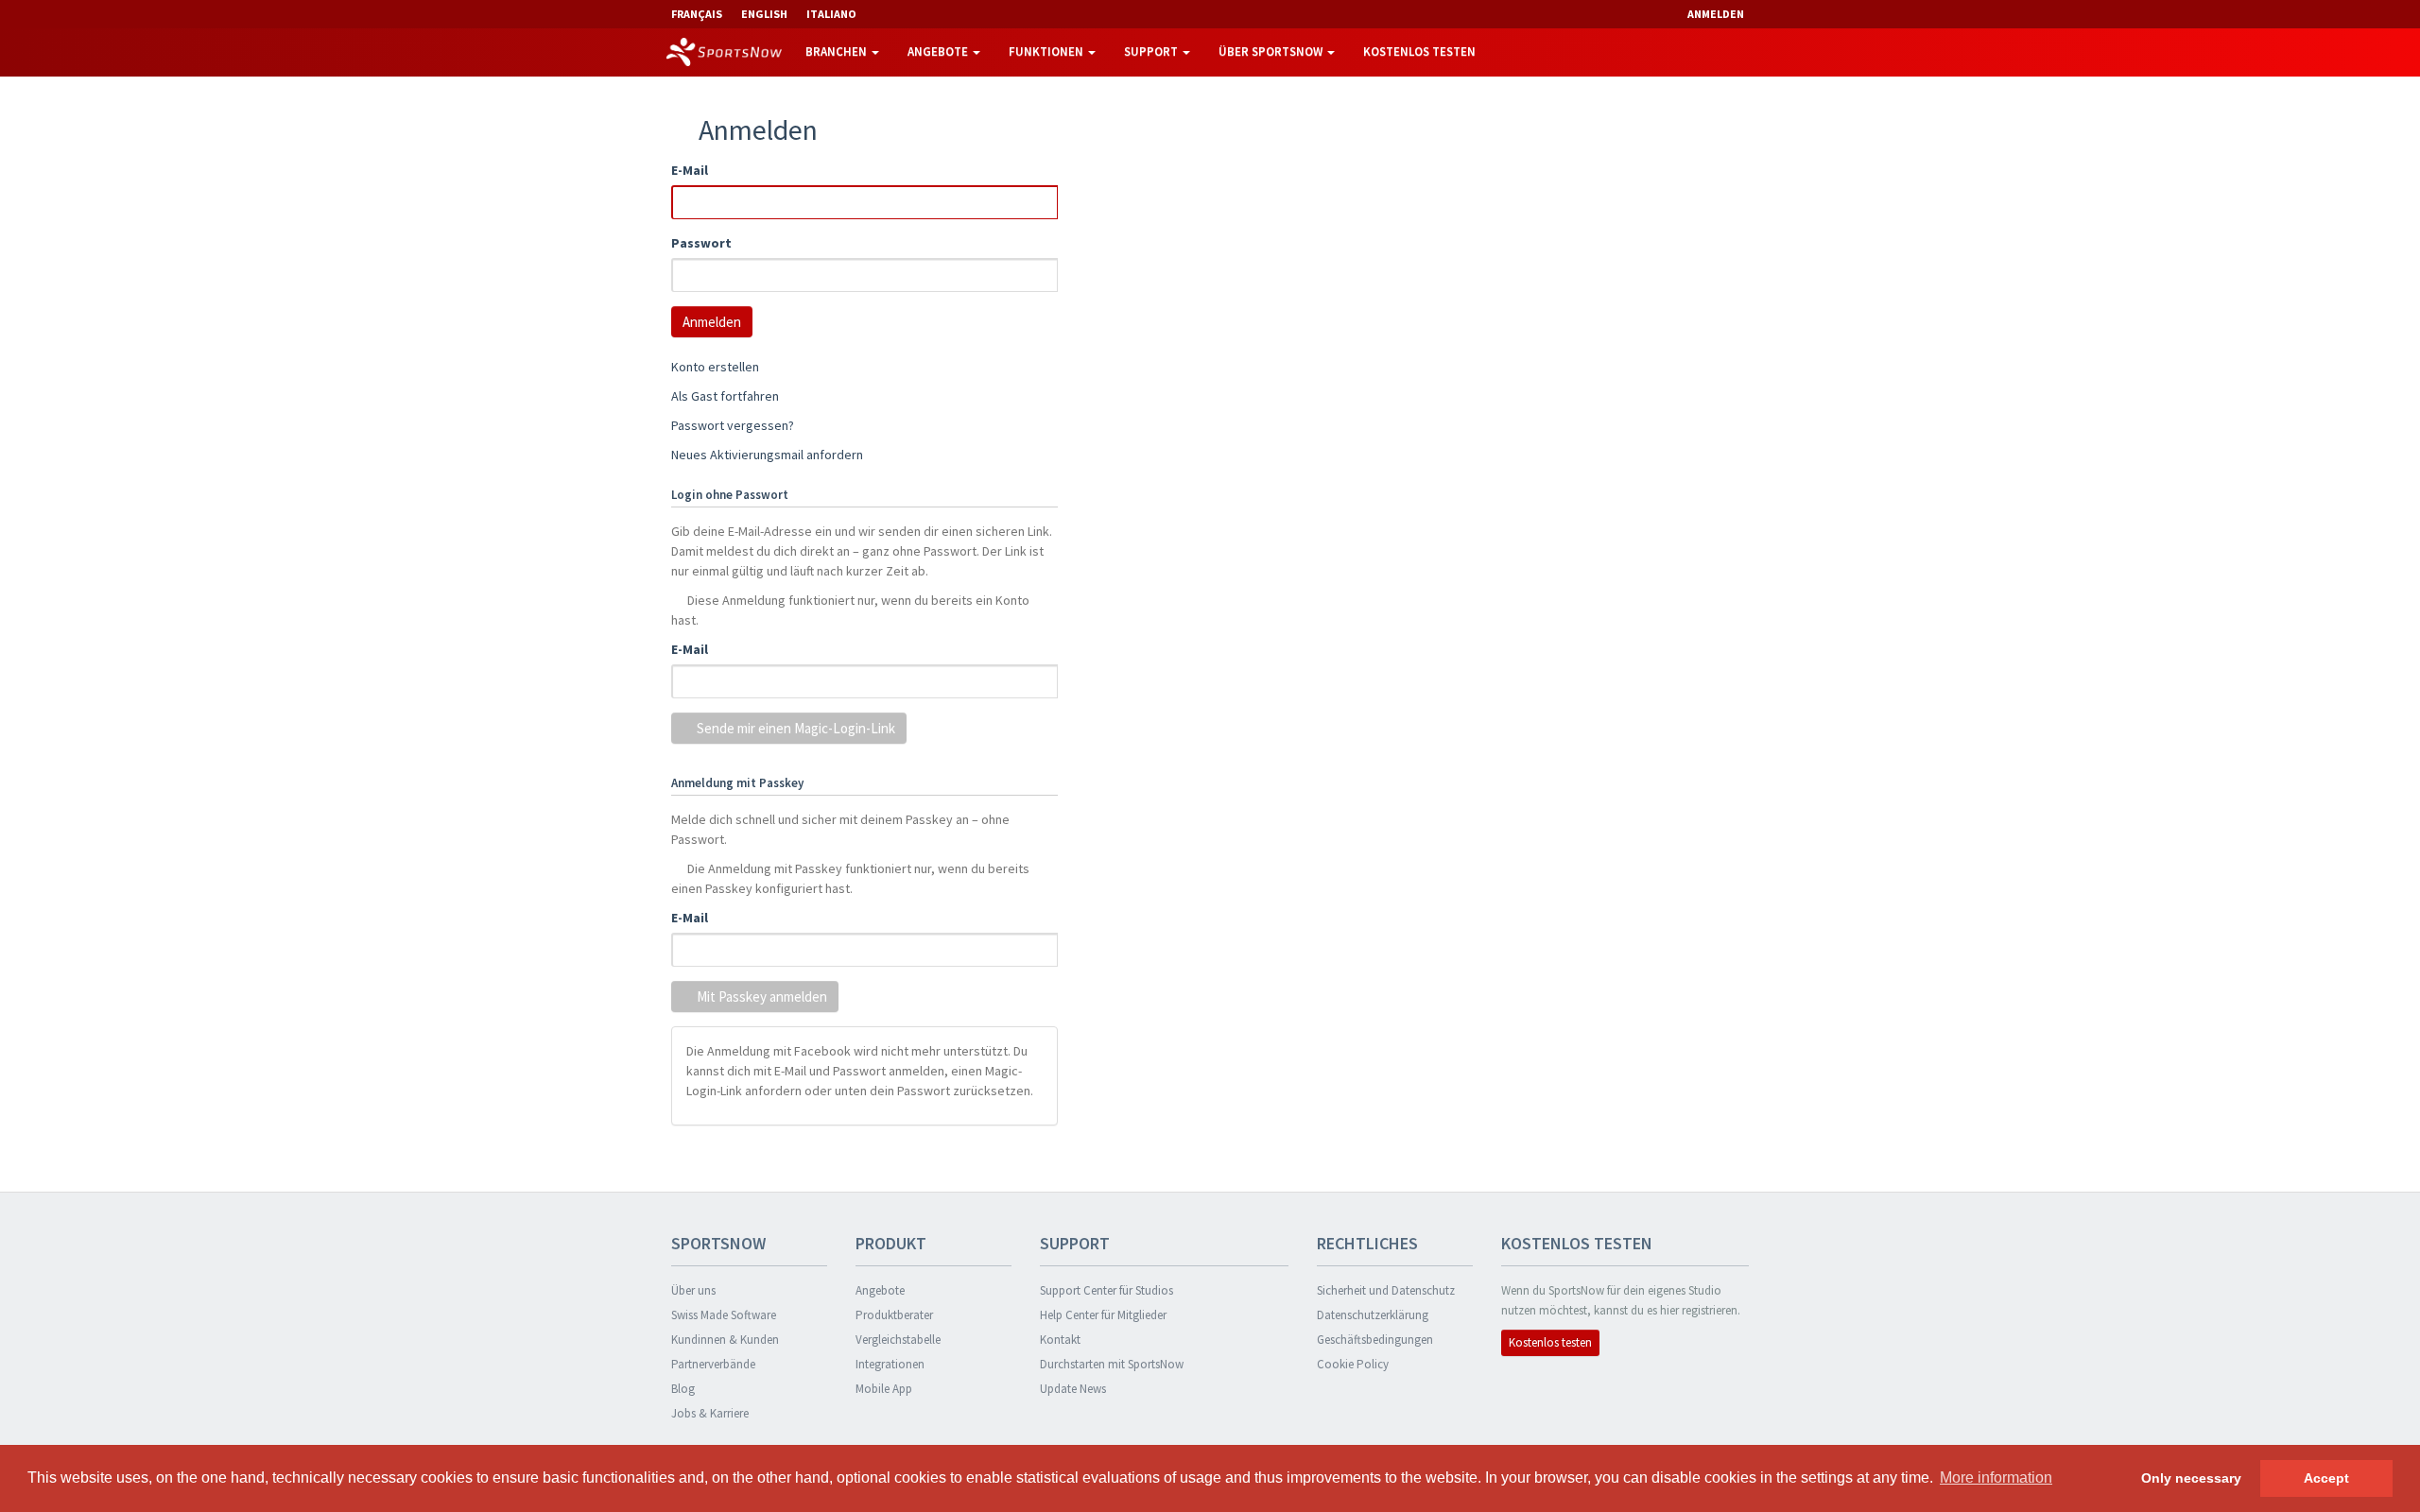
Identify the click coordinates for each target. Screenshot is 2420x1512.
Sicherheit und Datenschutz (1386, 1290)
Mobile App (884, 1389)
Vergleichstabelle (898, 1340)
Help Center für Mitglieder (1103, 1315)
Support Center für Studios (1106, 1290)
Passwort (701, 243)
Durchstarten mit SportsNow (1112, 1364)
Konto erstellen (715, 367)
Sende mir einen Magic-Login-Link (795, 728)
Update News (1073, 1389)
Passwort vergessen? (733, 425)
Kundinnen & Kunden (725, 1340)
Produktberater (894, 1315)
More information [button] (1996, 1478)
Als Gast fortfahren (725, 396)
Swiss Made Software (724, 1315)
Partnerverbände (713, 1364)
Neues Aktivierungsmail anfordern (767, 455)
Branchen (838, 52)
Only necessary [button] (2191, 1478)
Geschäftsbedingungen (1375, 1340)
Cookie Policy (1353, 1364)
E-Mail (690, 170)
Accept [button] (2326, 1478)
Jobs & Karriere (710, 1413)
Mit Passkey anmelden (761, 997)
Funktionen (1047, 52)
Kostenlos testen (1419, 52)
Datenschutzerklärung (1373, 1315)
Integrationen (890, 1364)
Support (1152, 52)
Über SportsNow (1272, 52)
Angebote (939, 52)
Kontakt (1060, 1340)
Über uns (693, 1290)
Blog (683, 1389)
